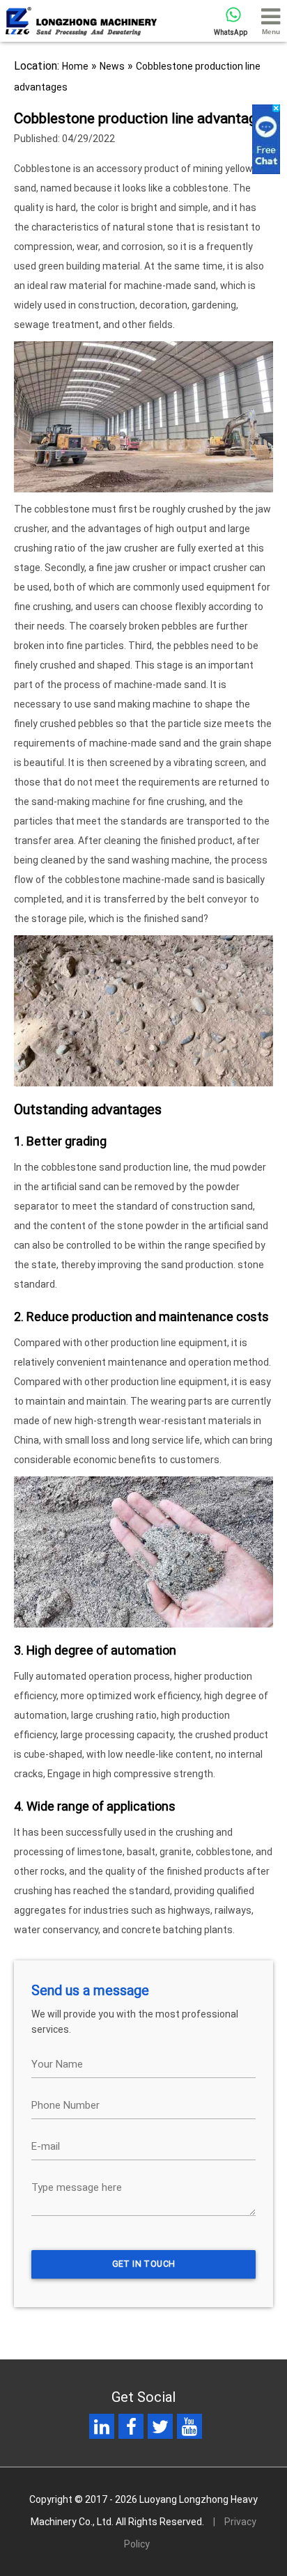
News (112, 66)
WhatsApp (231, 32)
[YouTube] (189, 2430)
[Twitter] (160, 2430)
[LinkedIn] (102, 2430)
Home (75, 66)
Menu (271, 32)
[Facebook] (131, 2430)
